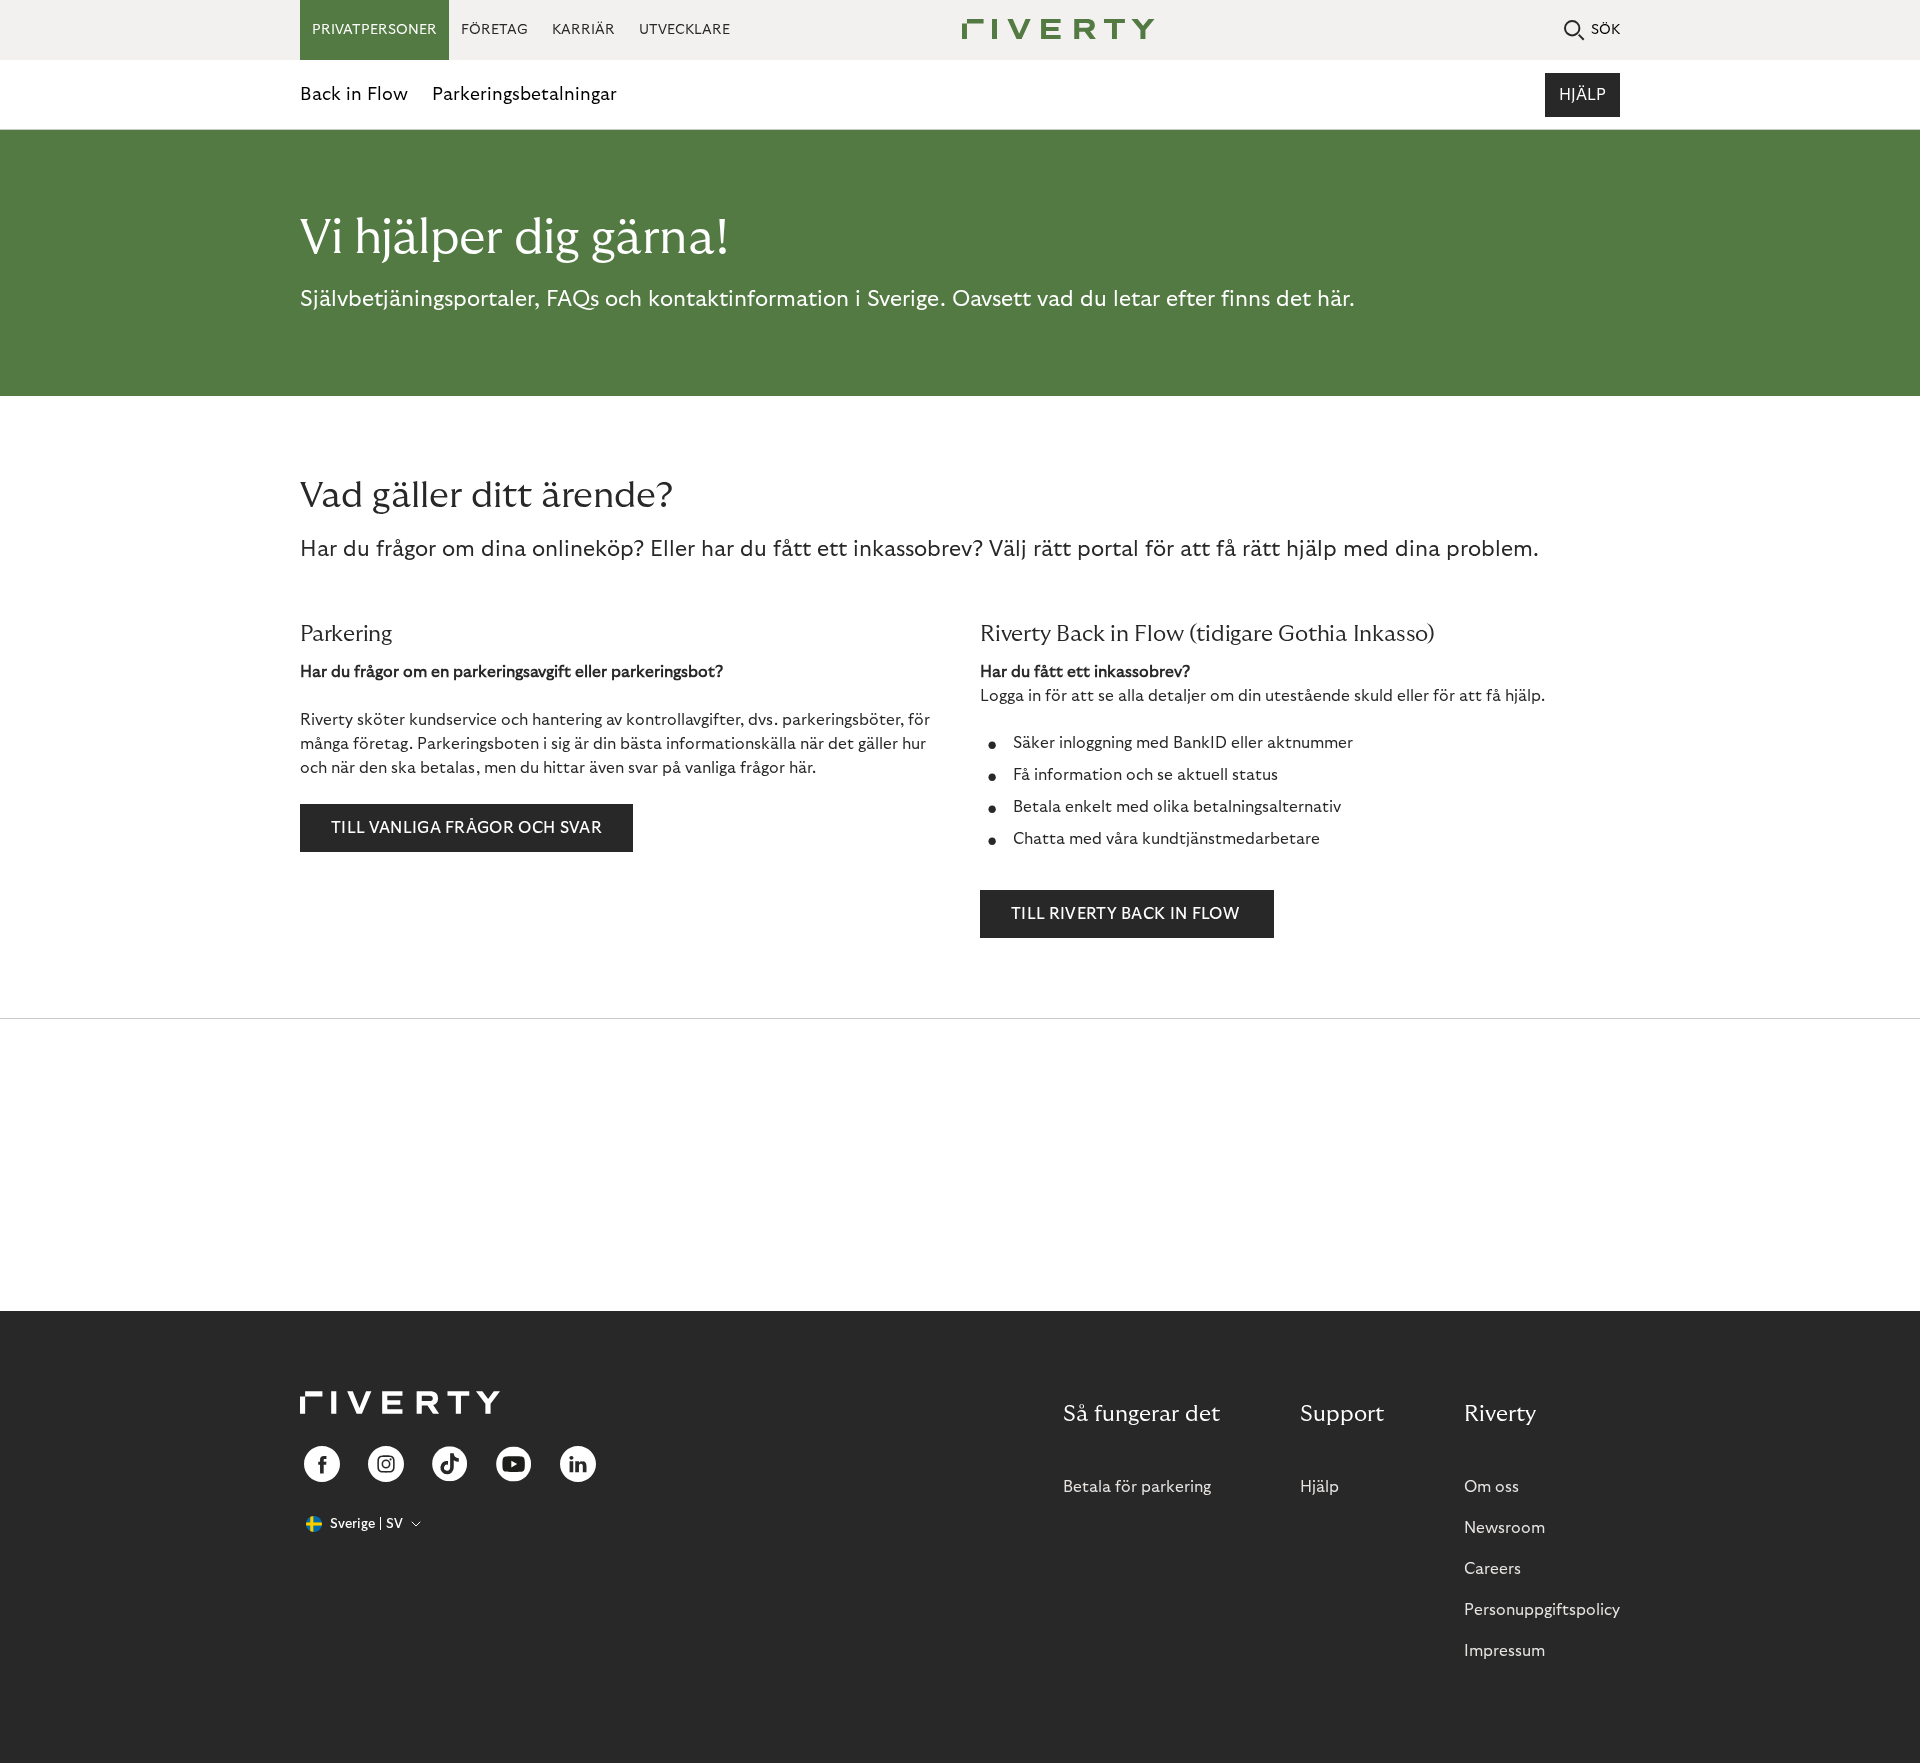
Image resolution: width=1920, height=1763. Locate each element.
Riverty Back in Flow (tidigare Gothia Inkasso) (1207, 634)
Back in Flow (354, 94)
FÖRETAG (494, 30)
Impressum (1504, 1651)
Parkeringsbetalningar (524, 94)
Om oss (1491, 1487)
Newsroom (1504, 1528)
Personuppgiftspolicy (1542, 1610)
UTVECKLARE (684, 30)
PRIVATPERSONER (374, 30)
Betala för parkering (1137, 1487)
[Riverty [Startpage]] (1051, 30)
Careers (1492, 1569)
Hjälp (1582, 95)
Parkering (346, 634)
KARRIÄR (583, 30)
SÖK (1605, 30)
